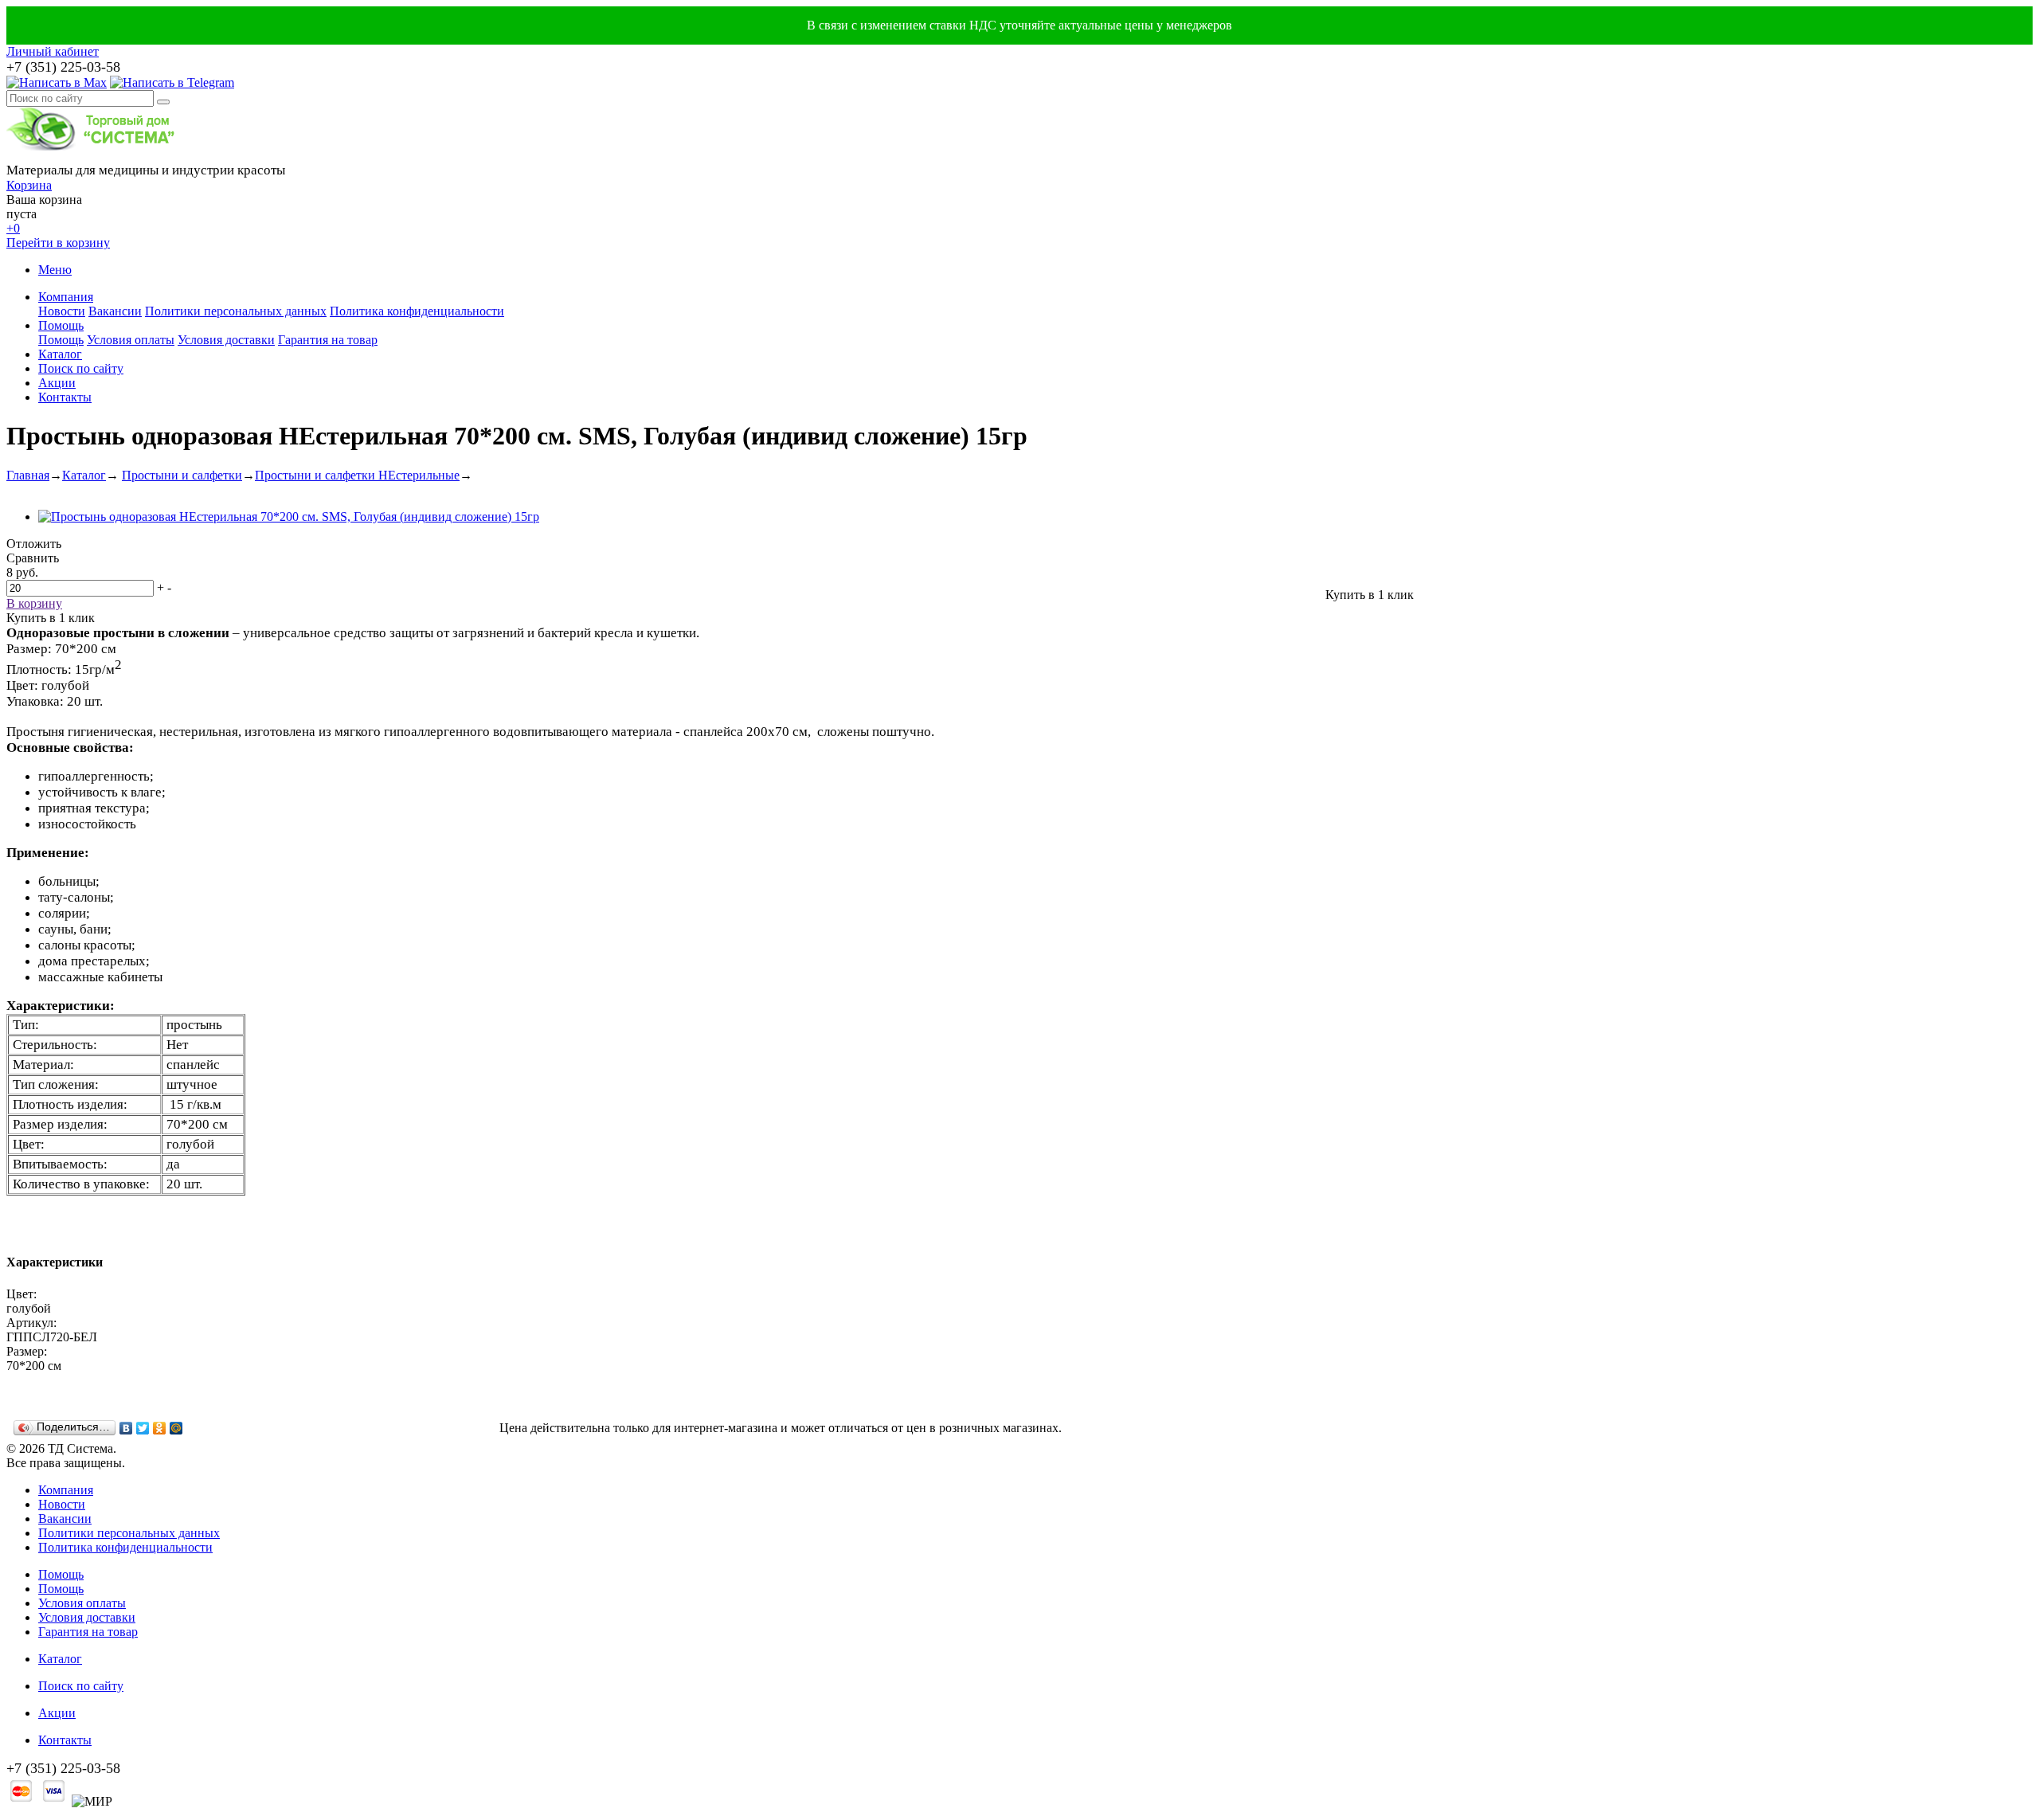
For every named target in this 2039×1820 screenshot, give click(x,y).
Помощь (61, 325)
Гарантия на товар (328, 340)
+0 (13, 228)
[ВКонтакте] (126, 1428)
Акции (57, 383)
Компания (66, 297)
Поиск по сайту (81, 368)
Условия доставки (226, 340)
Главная (28, 475)
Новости (62, 311)
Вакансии (115, 311)
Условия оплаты (131, 340)
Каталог (60, 354)
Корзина (29, 185)
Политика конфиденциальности (417, 311)
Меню (55, 270)
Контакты (65, 397)
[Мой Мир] (176, 1428)
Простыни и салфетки (182, 475)
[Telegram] (172, 82)
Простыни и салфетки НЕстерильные (357, 475)
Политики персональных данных (236, 311)
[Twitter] (143, 1428)
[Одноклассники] (160, 1428)
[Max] (57, 82)
